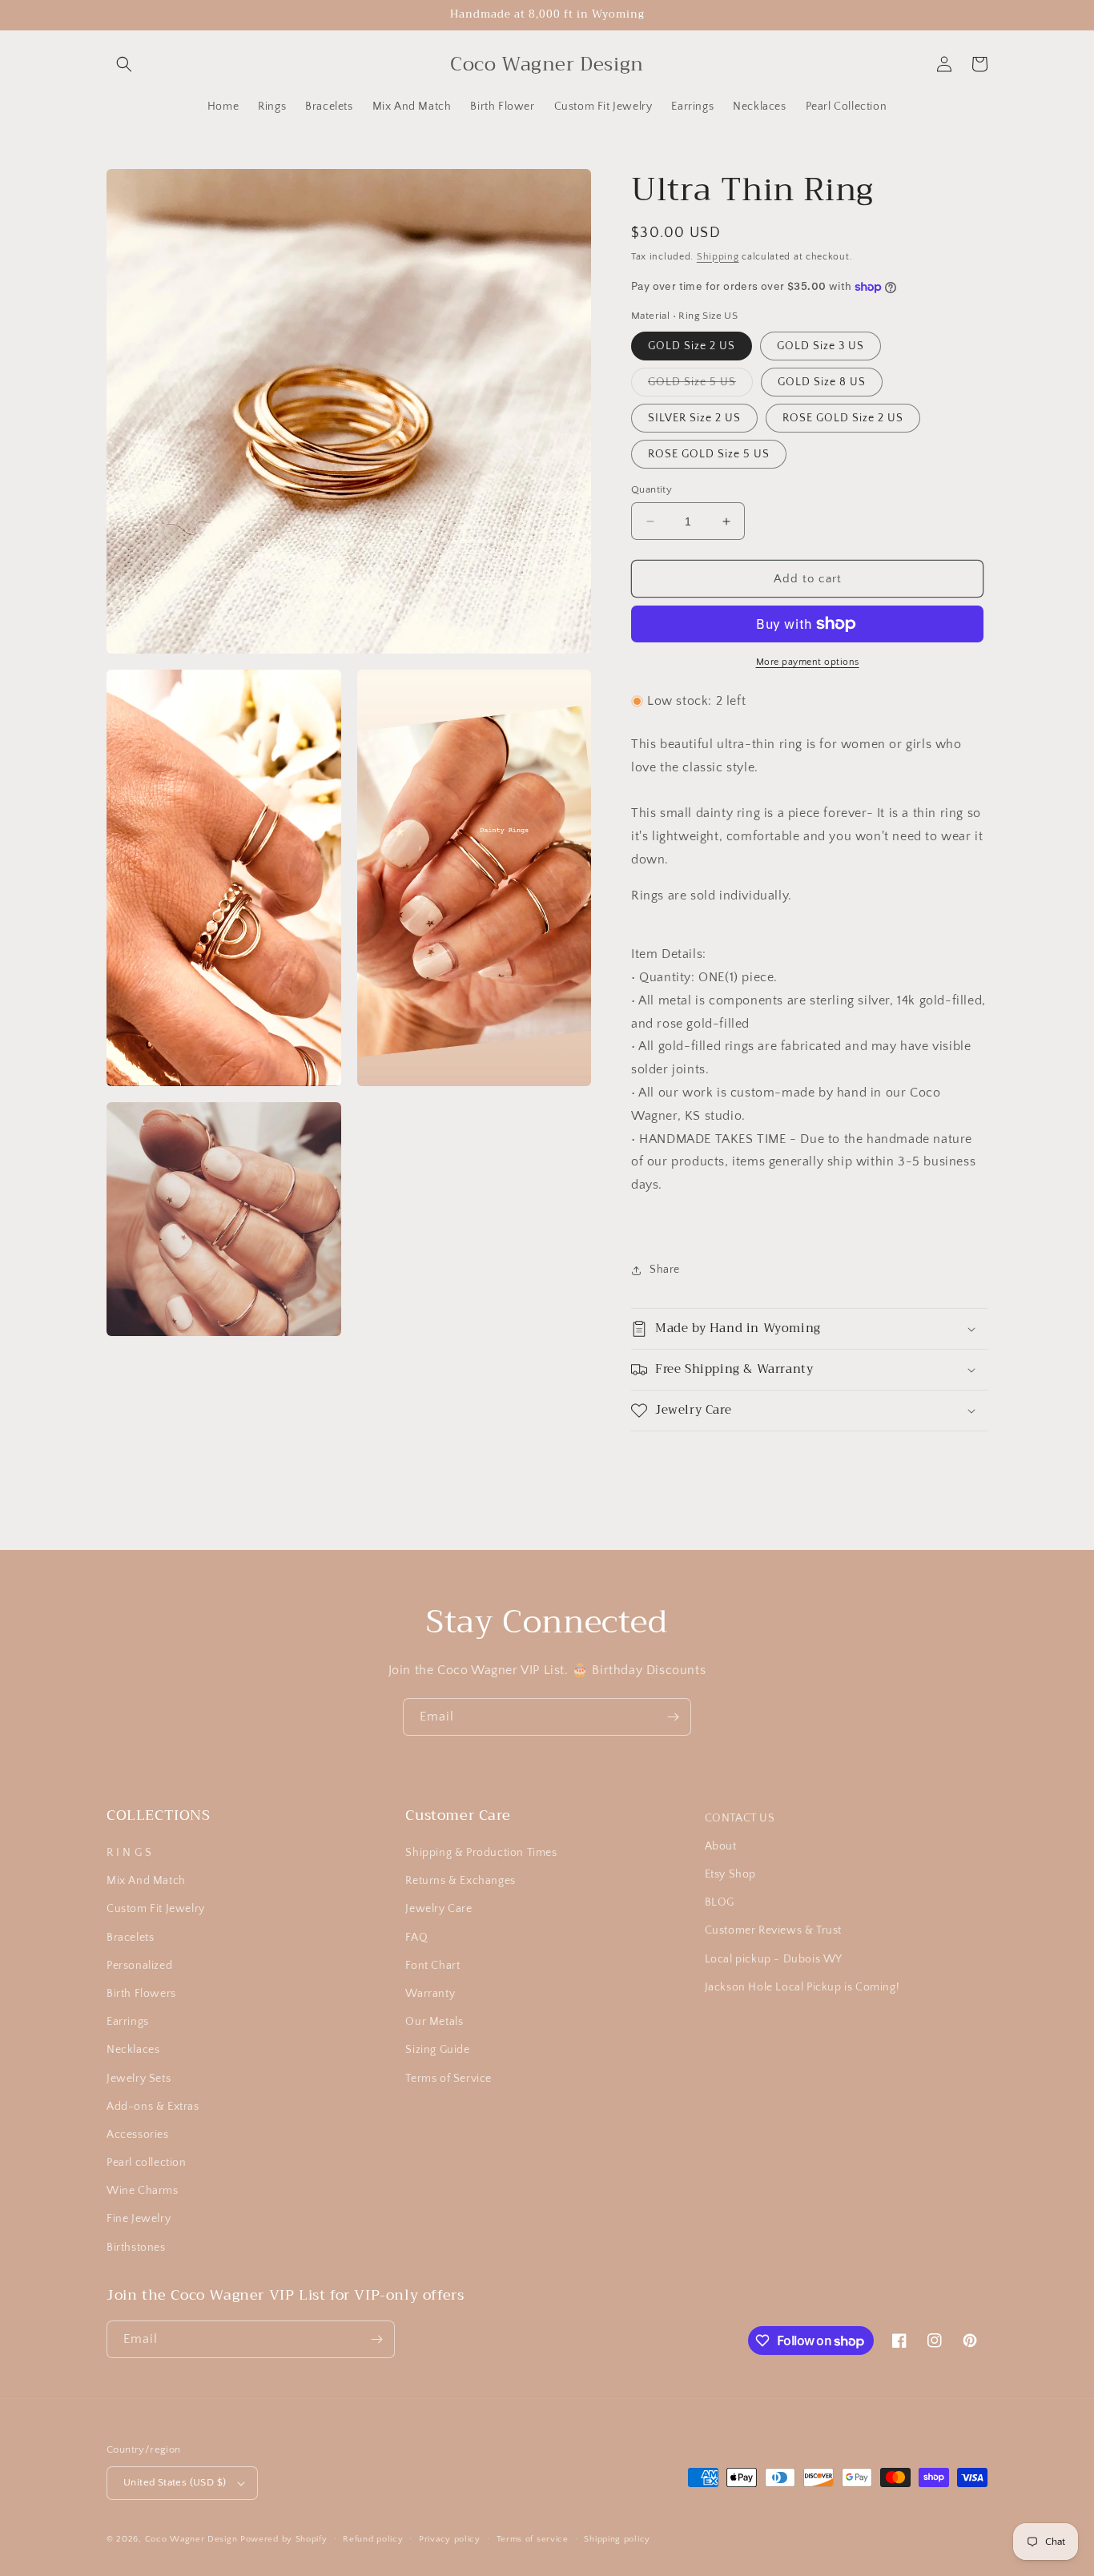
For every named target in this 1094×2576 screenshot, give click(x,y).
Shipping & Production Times (481, 1853)
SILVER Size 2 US (694, 418)
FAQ (416, 1938)
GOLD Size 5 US (700, 386)
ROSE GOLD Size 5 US (709, 454)
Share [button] (665, 1270)
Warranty (430, 1994)
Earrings (128, 2022)
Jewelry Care (438, 1909)
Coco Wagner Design (191, 2539)
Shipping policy (617, 2539)
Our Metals (434, 2022)
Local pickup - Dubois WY (774, 1959)
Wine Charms (143, 2191)
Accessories (138, 2135)
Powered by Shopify (284, 2539)
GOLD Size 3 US (820, 346)
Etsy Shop (730, 1874)
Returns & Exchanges (460, 1881)
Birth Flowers (141, 1994)
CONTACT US (740, 1818)
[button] (124, 64)
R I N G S (129, 1853)
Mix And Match (146, 1881)
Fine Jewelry (139, 2219)
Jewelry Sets (139, 2079)
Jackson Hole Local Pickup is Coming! (802, 1987)
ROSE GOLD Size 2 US (843, 418)
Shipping (718, 257)
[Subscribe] (673, 1717)
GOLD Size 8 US (822, 382)
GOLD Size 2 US (692, 346)
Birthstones (136, 2248)
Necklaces (133, 2050)
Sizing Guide (437, 2050)
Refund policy (373, 2539)
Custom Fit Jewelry (156, 1909)
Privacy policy (450, 2539)
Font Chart (432, 1966)
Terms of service (533, 2539)
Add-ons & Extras (153, 2107)
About (721, 1846)
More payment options (808, 662)
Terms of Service (448, 2079)
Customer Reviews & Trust (773, 1930)
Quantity (652, 489)
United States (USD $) (175, 2482)
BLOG (720, 1902)
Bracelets (130, 1938)
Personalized (139, 1966)
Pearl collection (147, 2163)
